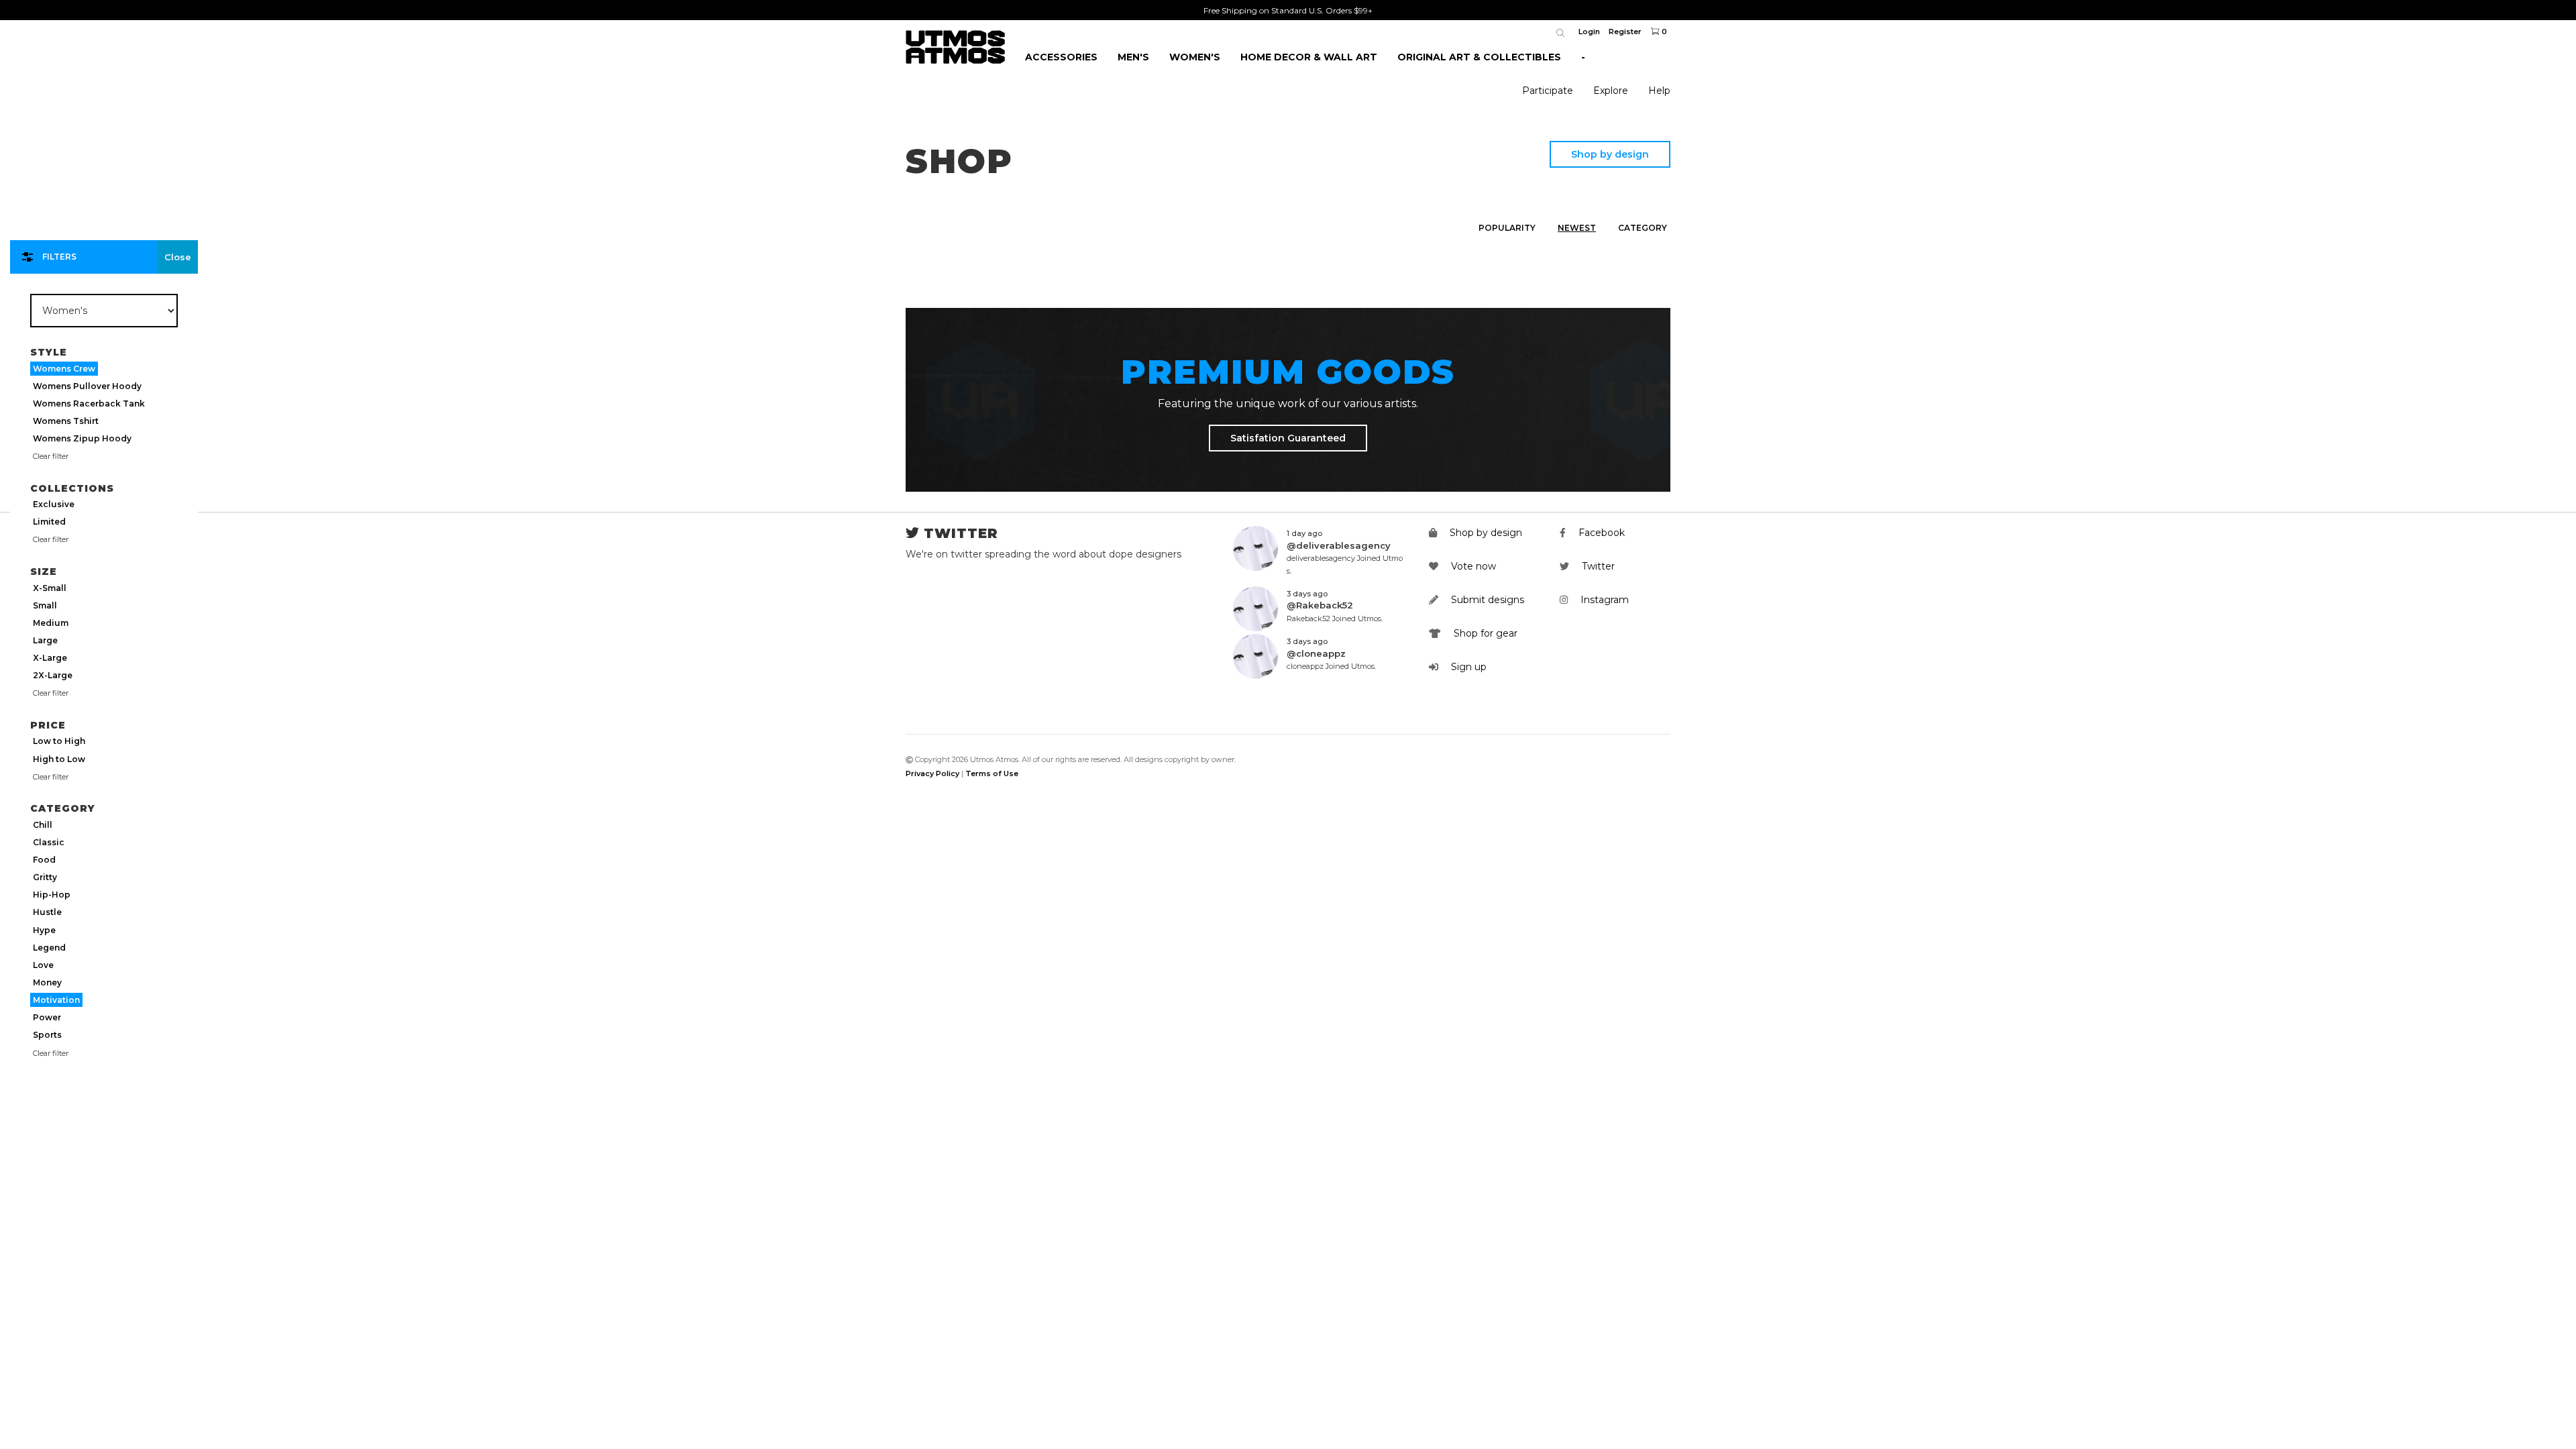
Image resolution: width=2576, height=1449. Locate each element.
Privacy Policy (932, 773)
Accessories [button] (1061, 57)
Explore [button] (1611, 91)
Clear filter (51, 456)
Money (47, 982)
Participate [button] (1548, 91)
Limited (49, 522)
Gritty (45, 877)
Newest (1577, 228)
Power (47, 1017)
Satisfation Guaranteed (1288, 438)
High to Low (59, 759)
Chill (43, 825)
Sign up (1467, 667)
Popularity (1507, 228)
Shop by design (1610, 154)
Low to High (59, 741)
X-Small (50, 588)
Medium (51, 623)
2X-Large (53, 675)
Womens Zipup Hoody (82, 438)
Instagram (1603, 600)
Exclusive (54, 504)
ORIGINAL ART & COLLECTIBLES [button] (1479, 57)
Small (45, 605)
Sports (47, 1035)
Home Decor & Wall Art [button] (1309, 57)
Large (45, 640)
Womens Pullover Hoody (87, 386)
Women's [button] (1195, 57)
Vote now (1472, 566)
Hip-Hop (52, 895)
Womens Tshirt (66, 421)
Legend (49, 948)
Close (178, 257)
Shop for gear (1484, 633)
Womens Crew (64, 369)
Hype (44, 930)
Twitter (1597, 566)
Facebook (1600, 533)
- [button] (1583, 57)
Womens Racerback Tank (89, 404)
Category (1643, 228)
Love (43, 965)
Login (1589, 32)
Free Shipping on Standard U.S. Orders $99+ (1288, 10)
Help (1659, 91)
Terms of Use (992, 773)
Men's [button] (1133, 57)
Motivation (56, 1000)
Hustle (47, 912)
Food (44, 860)
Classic (49, 842)
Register (1625, 32)
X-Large (50, 658)
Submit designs (1486, 600)
